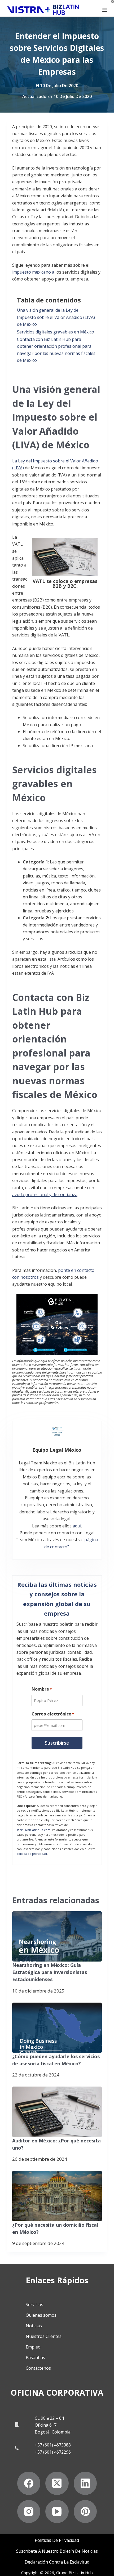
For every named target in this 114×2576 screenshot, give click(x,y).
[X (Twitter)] (57, 2483)
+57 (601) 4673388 (53, 2445)
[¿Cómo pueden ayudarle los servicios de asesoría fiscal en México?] (57, 2028)
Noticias (34, 2326)
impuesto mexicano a (33, 272)
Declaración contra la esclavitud (57, 2562)
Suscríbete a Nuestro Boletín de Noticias (57, 2551)
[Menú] (105, 10)
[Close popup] (112, 2)
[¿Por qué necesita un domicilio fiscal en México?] (57, 2196)
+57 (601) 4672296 (53, 2452)
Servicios (34, 2305)
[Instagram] (29, 2512)
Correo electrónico (53, 1714)
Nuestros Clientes (44, 2336)
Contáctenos (38, 2368)
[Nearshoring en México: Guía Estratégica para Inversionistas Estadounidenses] (57, 1936)
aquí (77, 1526)
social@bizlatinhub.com (33, 1830)
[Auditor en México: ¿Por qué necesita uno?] (57, 2112)
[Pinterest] (85, 2512)
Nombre (42, 1689)
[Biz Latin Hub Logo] (43, 10)
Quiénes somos (41, 2315)
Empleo (33, 2347)
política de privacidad (32, 1854)
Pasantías (35, 2357)
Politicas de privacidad (57, 2540)
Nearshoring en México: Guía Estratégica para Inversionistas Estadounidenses (50, 1972)
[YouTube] (57, 2512)
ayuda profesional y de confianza (45, 1195)
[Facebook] (29, 2483)
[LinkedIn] (85, 2483)
